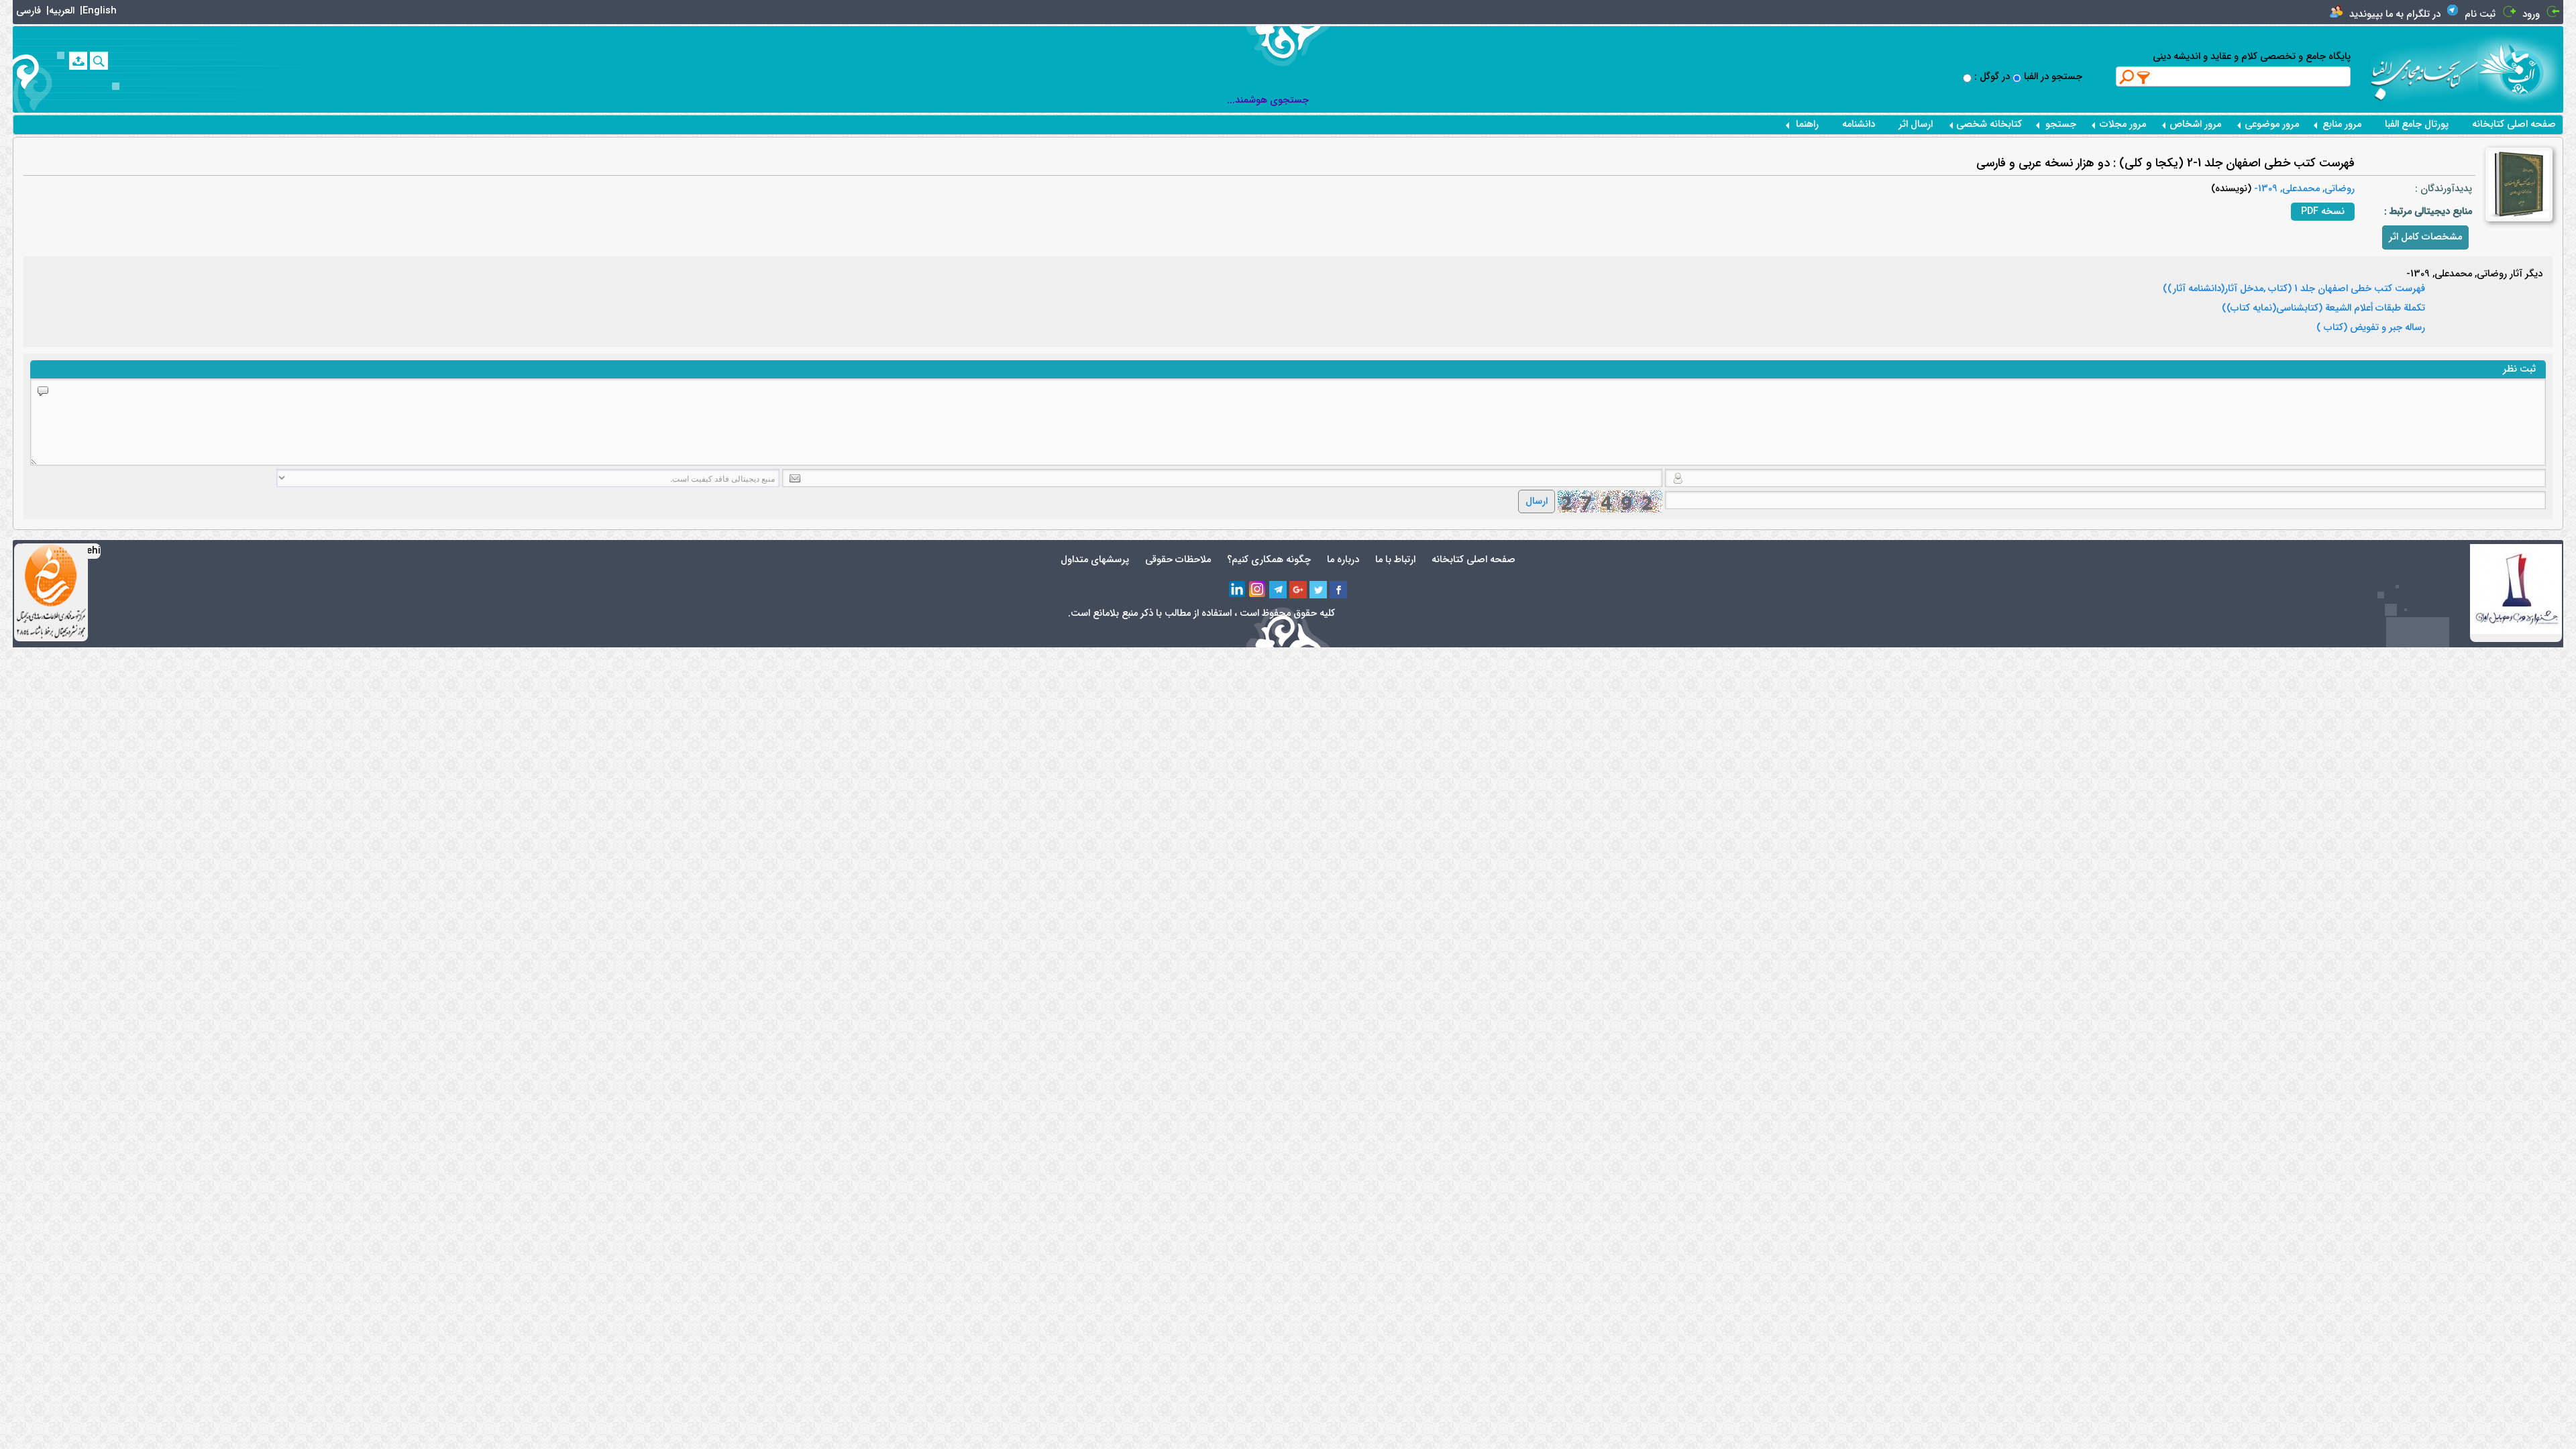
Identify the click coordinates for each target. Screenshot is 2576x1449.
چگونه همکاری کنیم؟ (1269, 560)
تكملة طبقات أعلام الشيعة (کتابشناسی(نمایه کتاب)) (2323, 309)
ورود (2531, 14)
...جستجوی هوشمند (1268, 100)
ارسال (1537, 501)
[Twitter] (1318, 590)
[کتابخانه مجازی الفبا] (2521, 69)
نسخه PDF (2323, 212)
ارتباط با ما (1395, 560)
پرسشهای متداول (1095, 560)
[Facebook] (1338, 590)
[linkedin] (1238, 590)
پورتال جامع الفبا (2417, 124)
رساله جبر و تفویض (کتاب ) (2371, 328)
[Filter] (2144, 77)
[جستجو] (99, 61)
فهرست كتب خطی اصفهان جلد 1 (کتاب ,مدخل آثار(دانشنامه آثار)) (2294, 289)
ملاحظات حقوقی (1178, 560)
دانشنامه (1859, 124)
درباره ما (1343, 560)
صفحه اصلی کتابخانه (2514, 124)
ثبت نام (2480, 14)
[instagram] (1258, 590)
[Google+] (1298, 590)
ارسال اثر (1916, 124)
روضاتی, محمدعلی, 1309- (2303, 189)
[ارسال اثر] (78, 61)
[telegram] (1278, 590)
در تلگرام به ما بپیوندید (2395, 14)
